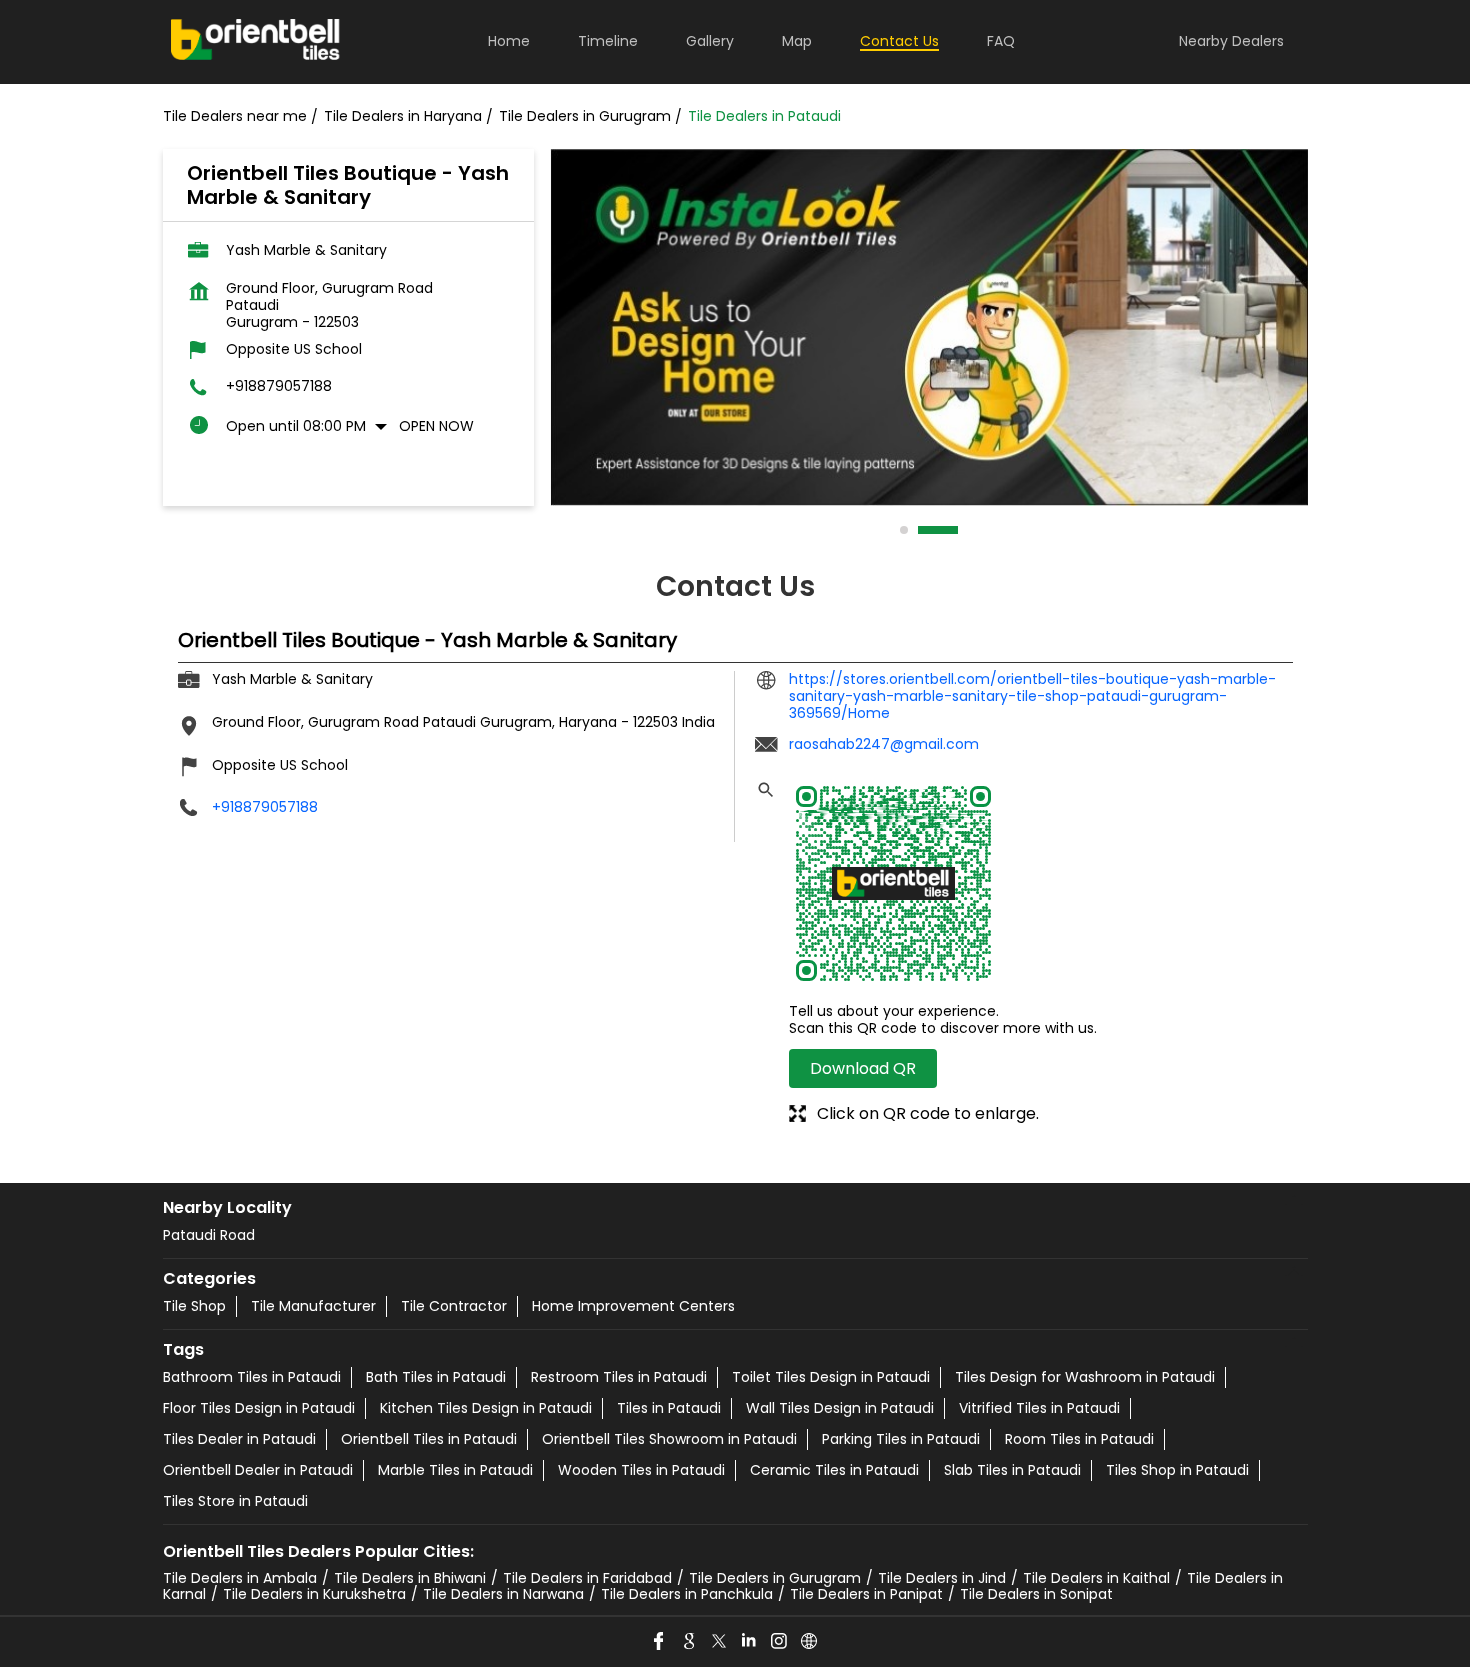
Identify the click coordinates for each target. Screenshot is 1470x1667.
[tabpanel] (929, 327)
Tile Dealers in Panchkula (687, 1594)
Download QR (863, 1068)
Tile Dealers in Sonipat (1036, 1594)
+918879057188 (279, 386)
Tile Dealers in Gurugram (775, 1578)
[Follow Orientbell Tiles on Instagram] (780, 1642)
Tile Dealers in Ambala (240, 1578)
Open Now (436, 426)
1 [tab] (905, 530)
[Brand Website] (810, 1642)
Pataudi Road (209, 1235)
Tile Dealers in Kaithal (1096, 1578)
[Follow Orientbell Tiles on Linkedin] (750, 1642)
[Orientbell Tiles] (256, 42)
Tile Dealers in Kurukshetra (314, 1594)
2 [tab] (923, 530)
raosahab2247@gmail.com (884, 744)
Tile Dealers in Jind (942, 1578)
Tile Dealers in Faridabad (587, 1578)
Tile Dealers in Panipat (866, 1594)
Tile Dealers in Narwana (503, 1594)
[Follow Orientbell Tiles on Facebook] (660, 1642)
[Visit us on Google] (690, 1642)
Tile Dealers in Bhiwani (410, 1578)
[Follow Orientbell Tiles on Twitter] (720, 1642)
